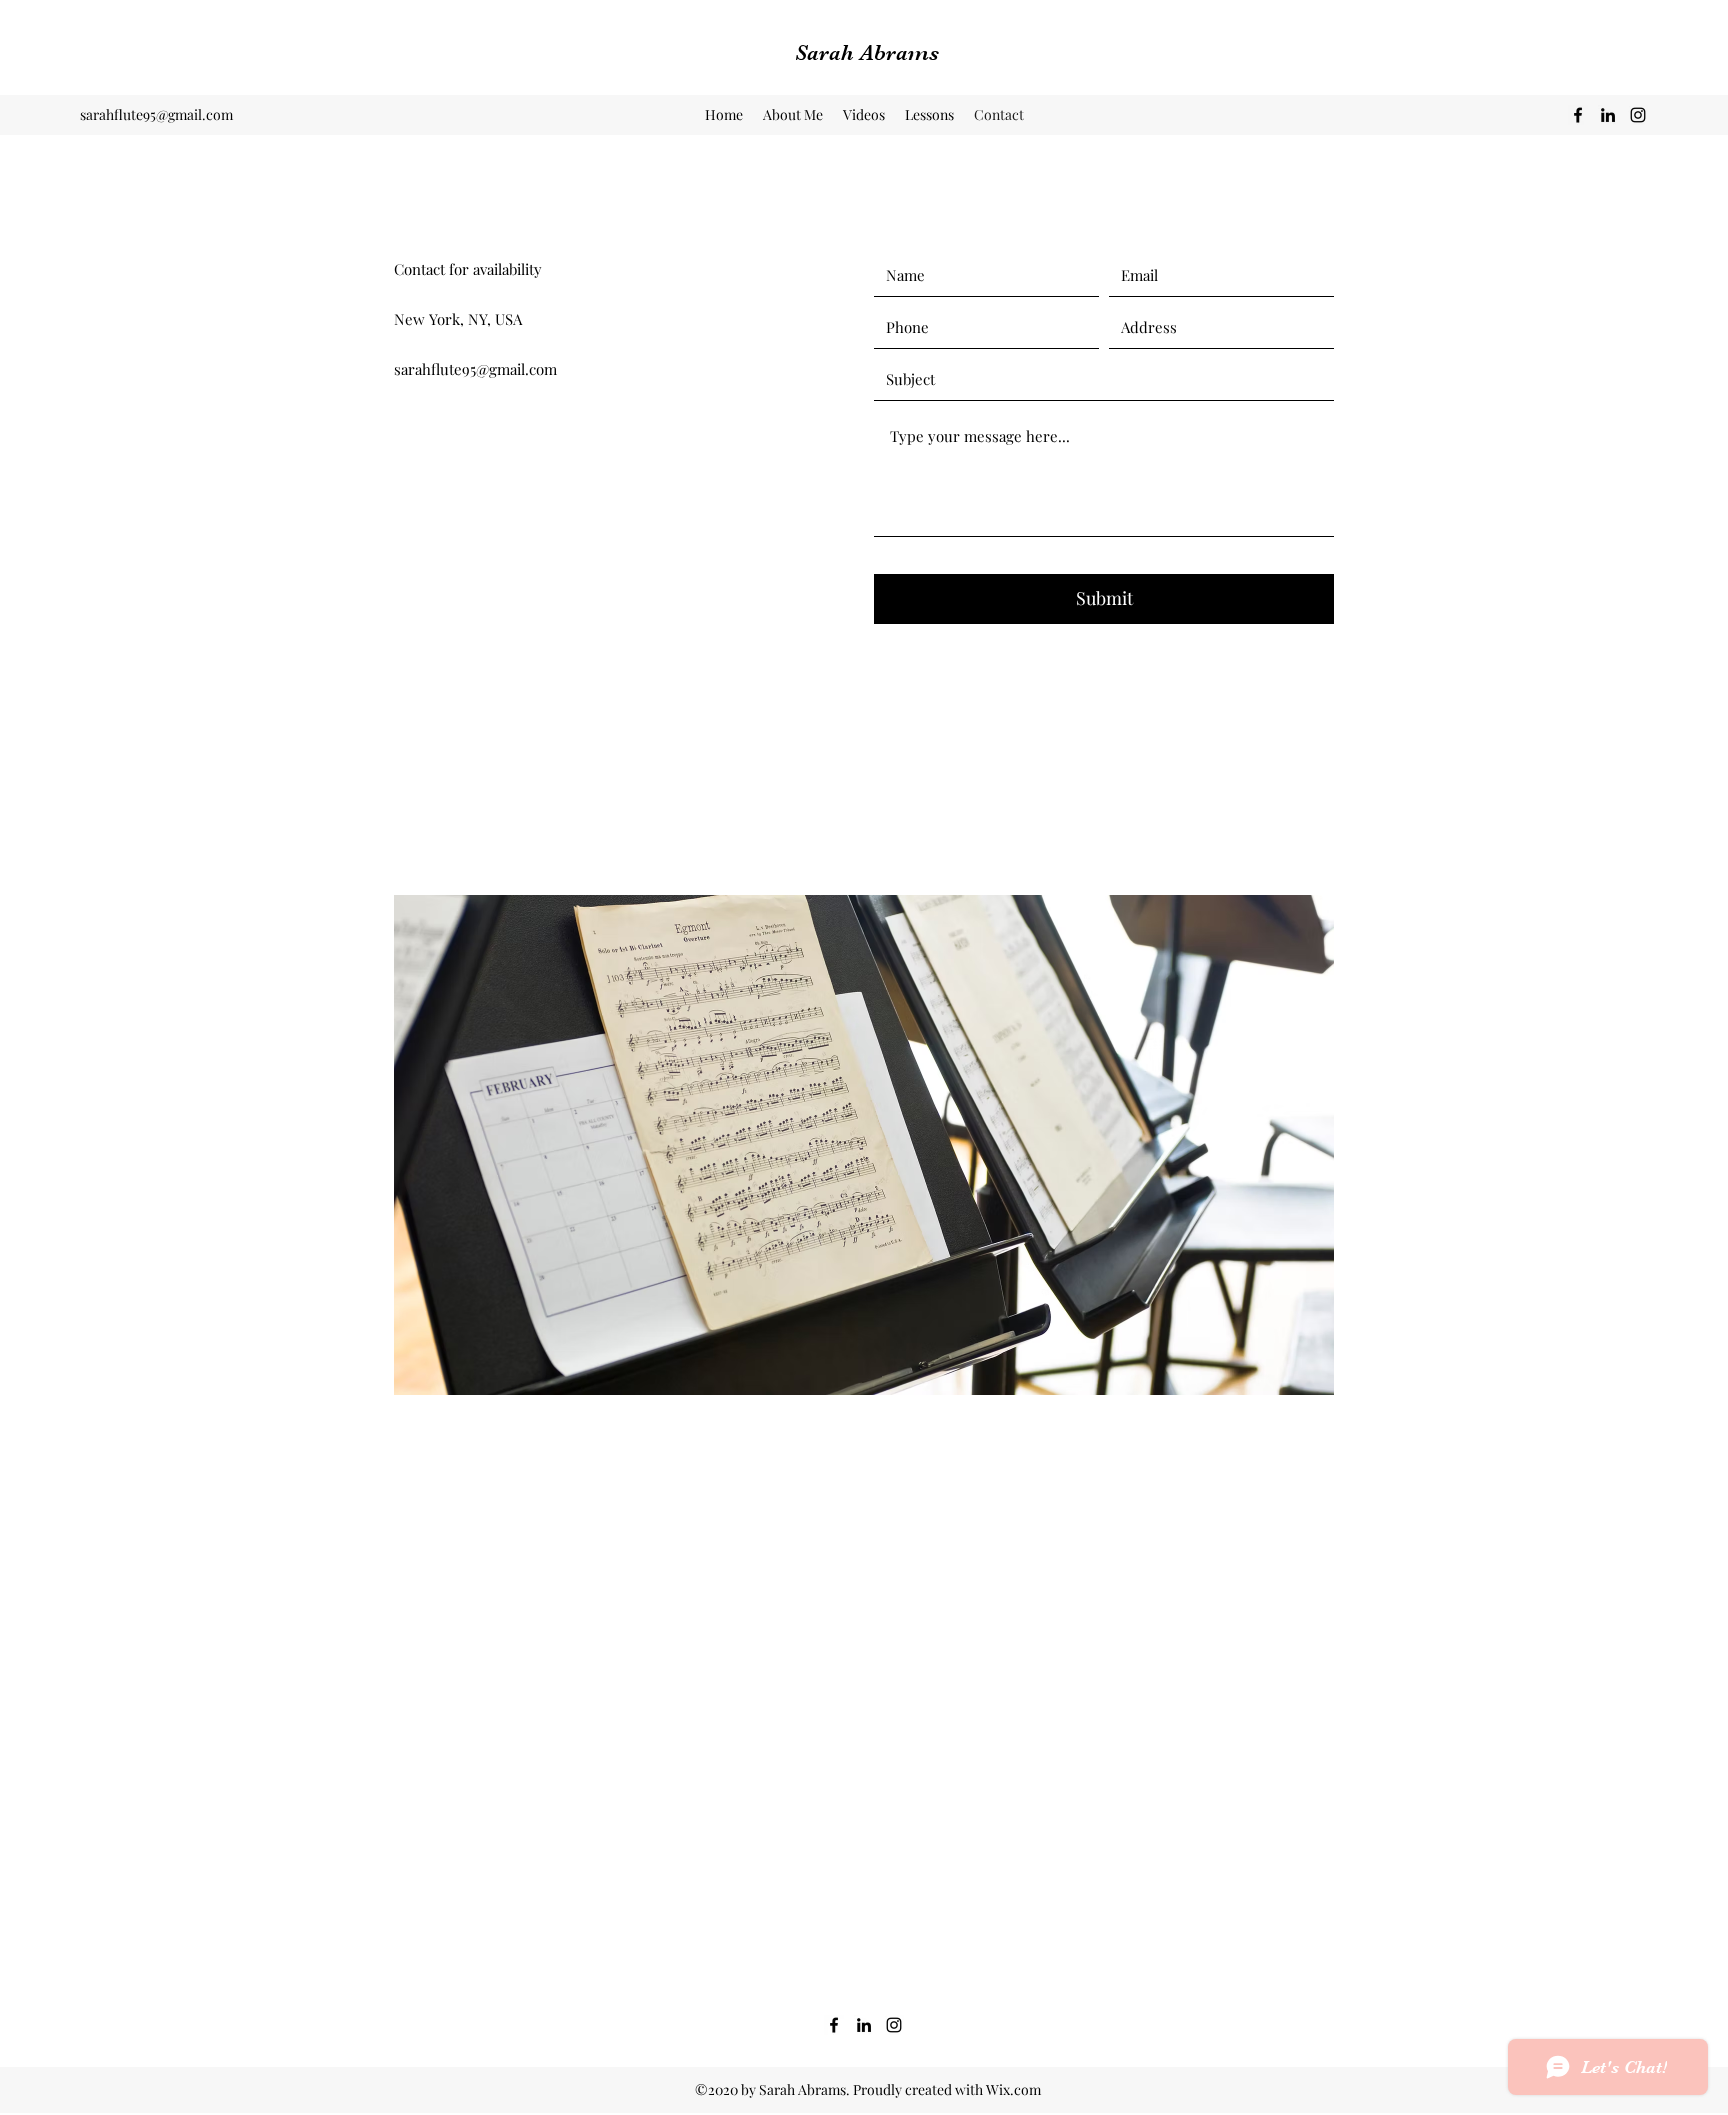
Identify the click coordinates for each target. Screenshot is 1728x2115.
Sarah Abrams (867, 52)
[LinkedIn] (1608, 115)
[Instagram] (1638, 115)
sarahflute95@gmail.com (156, 114)
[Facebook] (1578, 115)
